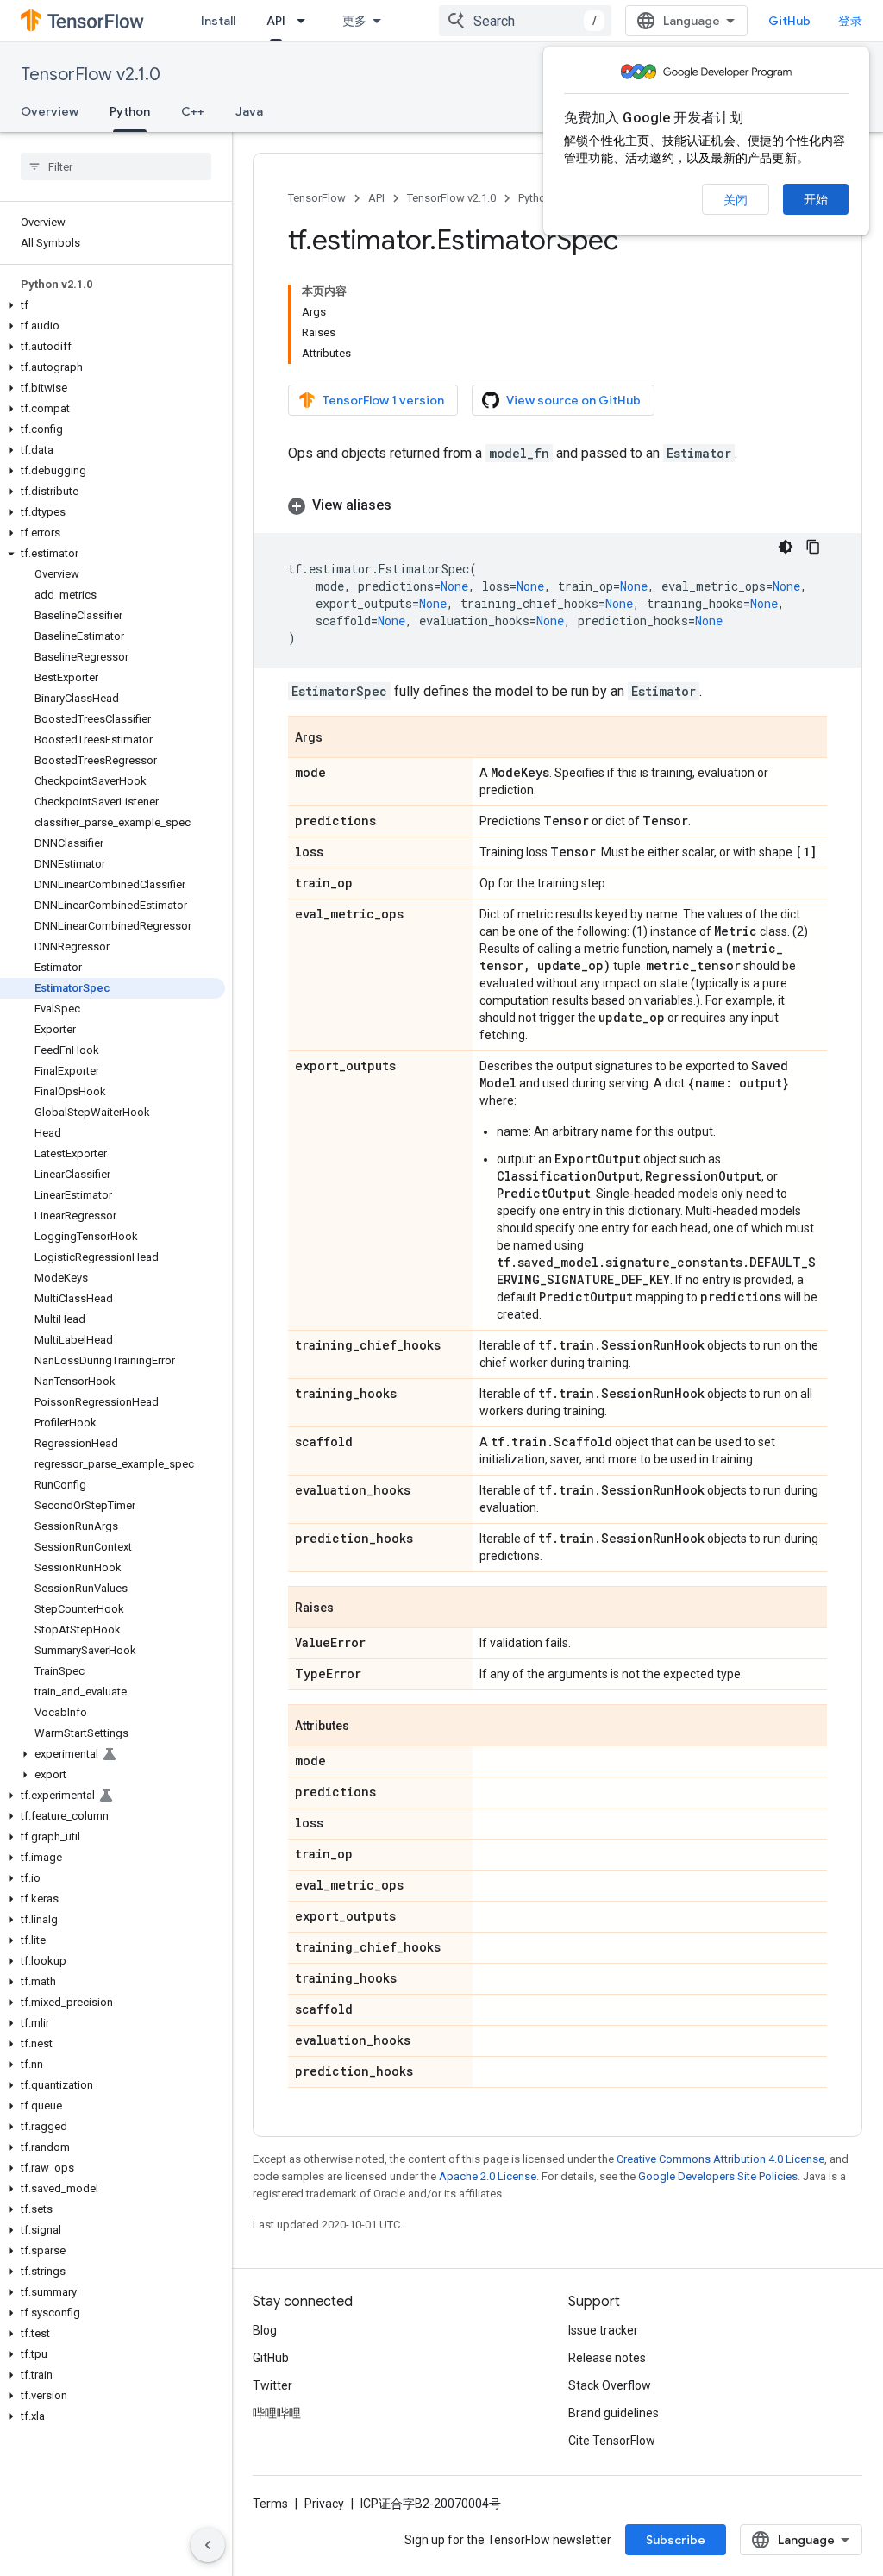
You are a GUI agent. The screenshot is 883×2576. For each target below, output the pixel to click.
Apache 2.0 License (488, 2176)
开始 (816, 199)
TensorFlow (317, 198)
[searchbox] (116, 166)
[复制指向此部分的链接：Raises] (351, 1608)
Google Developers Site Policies (718, 2176)
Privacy (324, 2504)
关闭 (736, 200)
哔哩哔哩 (277, 2413)
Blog (265, 2330)
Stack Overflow (610, 2385)
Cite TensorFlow (612, 2441)
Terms (270, 2504)
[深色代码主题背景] (786, 547)
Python (130, 111)
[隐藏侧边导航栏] (208, 2545)
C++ (193, 111)
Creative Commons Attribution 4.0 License (720, 2159)
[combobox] (525, 21)
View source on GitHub (573, 400)
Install (218, 21)
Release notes (607, 2358)
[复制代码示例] (813, 547)
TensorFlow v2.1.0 (91, 75)
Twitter (272, 2385)
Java (249, 111)
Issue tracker (603, 2330)
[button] (113, 305)
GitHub (789, 21)
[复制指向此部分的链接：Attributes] (366, 1727)
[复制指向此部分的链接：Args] (340, 738)
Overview (50, 111)
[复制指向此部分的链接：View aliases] (409, 505)
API (276, 21)
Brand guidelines (614, 2413)
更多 (354, 21)
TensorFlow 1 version (383, 400)
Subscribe (676, 2540)
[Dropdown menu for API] (306, 21)
